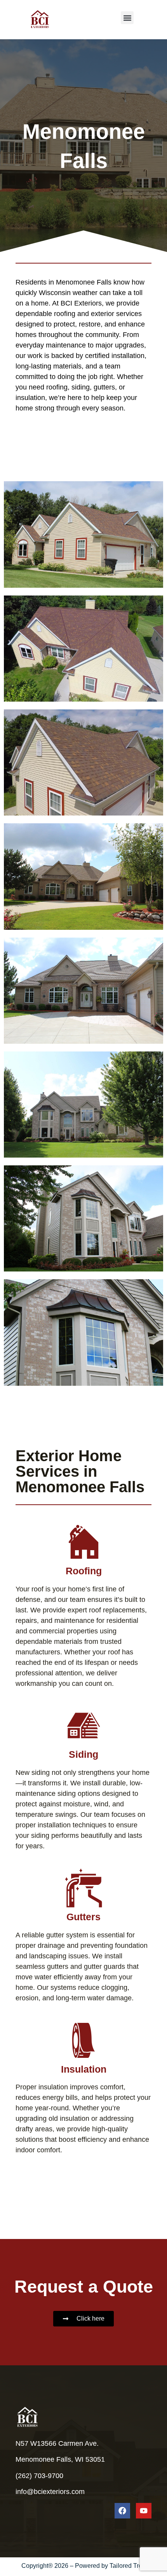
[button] (127, 18)
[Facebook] (122, 2511)
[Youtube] (144, 2511)
